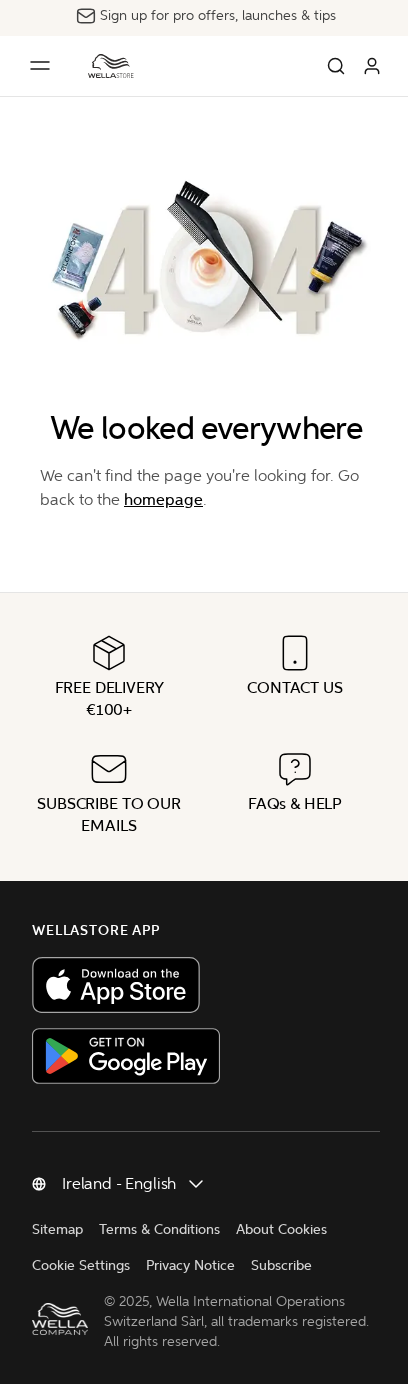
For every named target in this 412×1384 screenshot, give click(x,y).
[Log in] (372, 66)
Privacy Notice (190, 1265)
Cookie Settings (81, 1265)
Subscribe (281, 1265)
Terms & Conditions (159, 1229)
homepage (163, 499)
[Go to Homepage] (111, 66)
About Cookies (281, 1229)
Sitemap (57, 1229)
